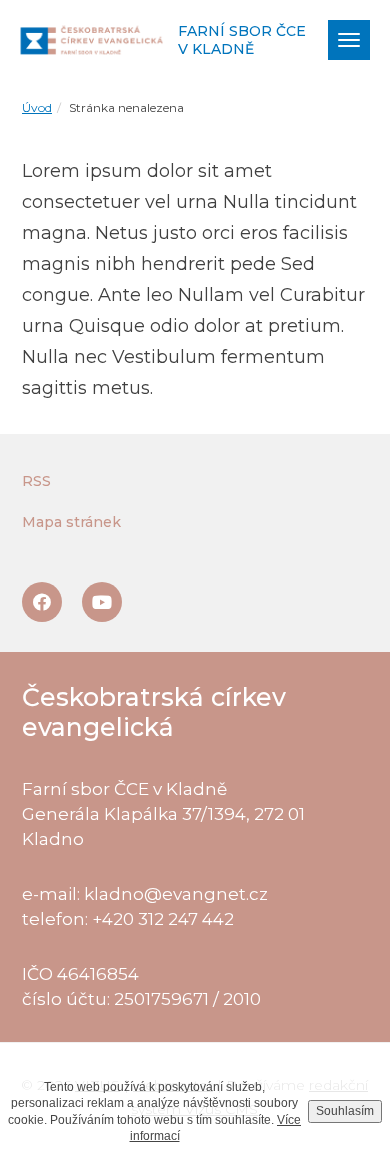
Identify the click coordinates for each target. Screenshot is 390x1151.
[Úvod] (91, 40)
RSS (36, 481)
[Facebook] (42, 602)
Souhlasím (345, 1111)
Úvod (37, 107)
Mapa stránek (71, 522)
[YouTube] (102, 602)
